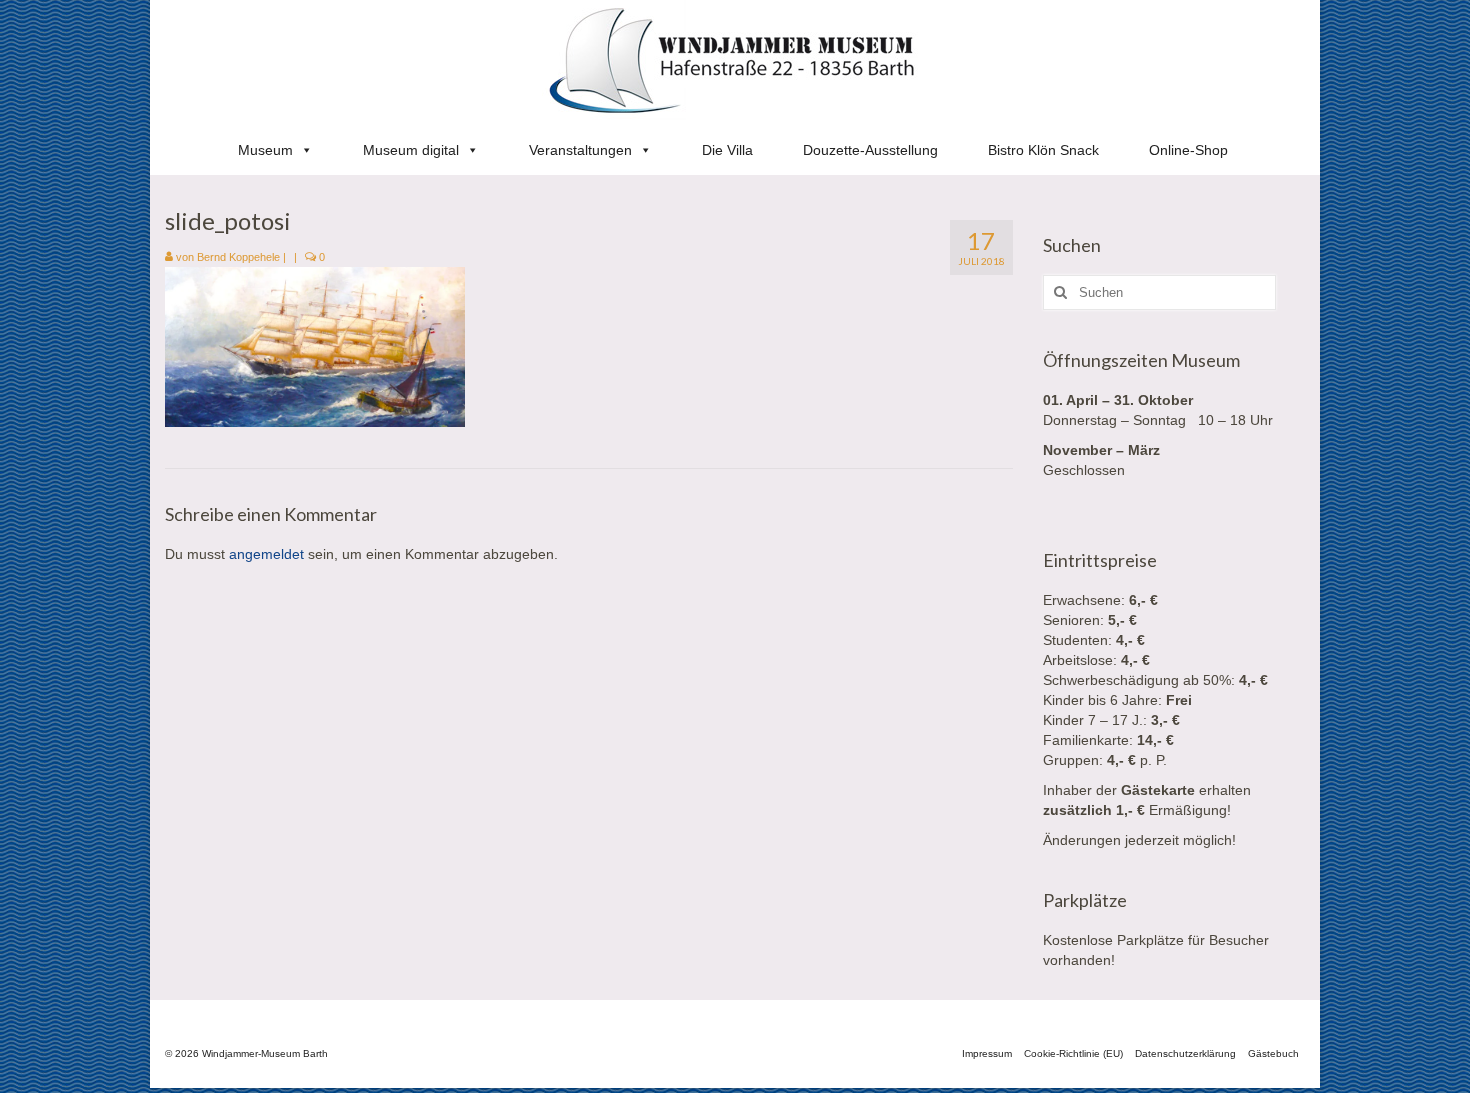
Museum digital (411, 150)
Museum (265, 150)
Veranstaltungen (580, 150)
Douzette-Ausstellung (870, 150)
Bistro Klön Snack (1043, 150)
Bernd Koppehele (238, 257)
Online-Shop (1188, 150)
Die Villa (727, 150)
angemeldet (266, 554)
